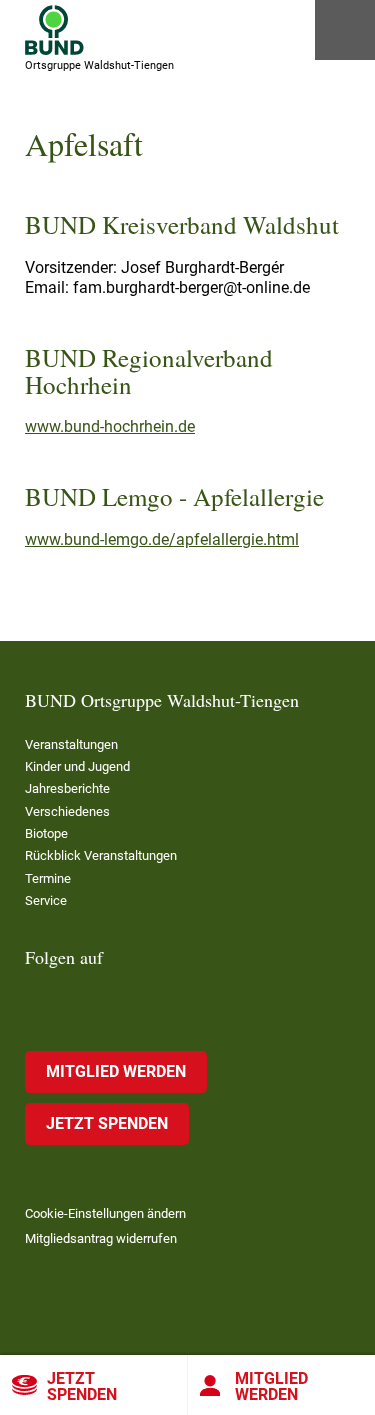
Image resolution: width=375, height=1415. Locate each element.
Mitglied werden (116, 1071)
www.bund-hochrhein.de (110, 426)
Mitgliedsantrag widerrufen (101, 1238)
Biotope (46, 833)
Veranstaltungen (71, 744)
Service (46, 900)
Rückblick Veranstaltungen (101, 855)
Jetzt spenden (82, 1386)
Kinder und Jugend (77, 766)
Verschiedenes (67, 811)
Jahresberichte (67, 788)
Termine (48, 878)
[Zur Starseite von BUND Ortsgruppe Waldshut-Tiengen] (54, 30)
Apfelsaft (84, 143)
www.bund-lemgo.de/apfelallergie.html (162, 539)
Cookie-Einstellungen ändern (105, 1213)
